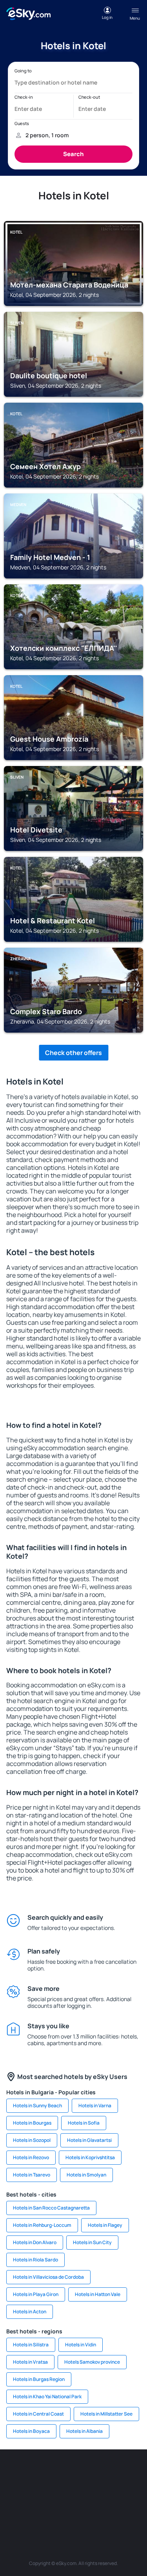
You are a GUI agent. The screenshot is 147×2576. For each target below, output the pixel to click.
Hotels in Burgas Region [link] (39, 2379)
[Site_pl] (85, 2473)
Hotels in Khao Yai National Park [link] (47, 2396)
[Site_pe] (109, 2473)
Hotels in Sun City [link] (92, 2242)
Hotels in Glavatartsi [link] (89, 2140)
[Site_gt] (85, 2510)
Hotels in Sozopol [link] (32, 2140)
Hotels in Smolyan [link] (86, 2175)
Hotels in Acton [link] (30, 2312)
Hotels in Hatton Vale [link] (98, 2294)
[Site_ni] (62, 2510)
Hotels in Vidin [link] (81, 2345)
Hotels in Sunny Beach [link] (37, 2106)
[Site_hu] (85, 2491)
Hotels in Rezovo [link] (31, 2157)
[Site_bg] (62, 2473)
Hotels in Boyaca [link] (31, 2431)
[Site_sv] (38, 2510)
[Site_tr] (132, 2473)
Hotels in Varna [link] (95, 2106)
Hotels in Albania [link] (84, 2431)
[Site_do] (132, 2491)
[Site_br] (15, 2473)
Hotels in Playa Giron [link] (36, 2294)
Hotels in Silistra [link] (31, 2345)
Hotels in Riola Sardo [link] (35, 2260)
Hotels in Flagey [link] (105, 2225)
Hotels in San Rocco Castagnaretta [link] (51, 2208)
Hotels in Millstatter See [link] (106, 2414)
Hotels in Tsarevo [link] (32, 2175)
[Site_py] (132, 2510)
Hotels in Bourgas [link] (32, 2123)
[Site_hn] (109, 2510)
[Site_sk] (62, 2491)
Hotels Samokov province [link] (92, 2362)
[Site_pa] (15, 2510)
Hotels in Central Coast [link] (38, 2414)
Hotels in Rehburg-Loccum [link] (42, 2225)
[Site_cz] (15, 2491)
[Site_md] (38, 2491)
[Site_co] (109, 2491)
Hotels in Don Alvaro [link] (35, 2242)
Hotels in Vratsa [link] (30, 2362)
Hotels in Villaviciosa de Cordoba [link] (48, 2277)
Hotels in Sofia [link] (84, 2123)
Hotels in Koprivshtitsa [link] (90, 2157)
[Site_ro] (38, 2473)
